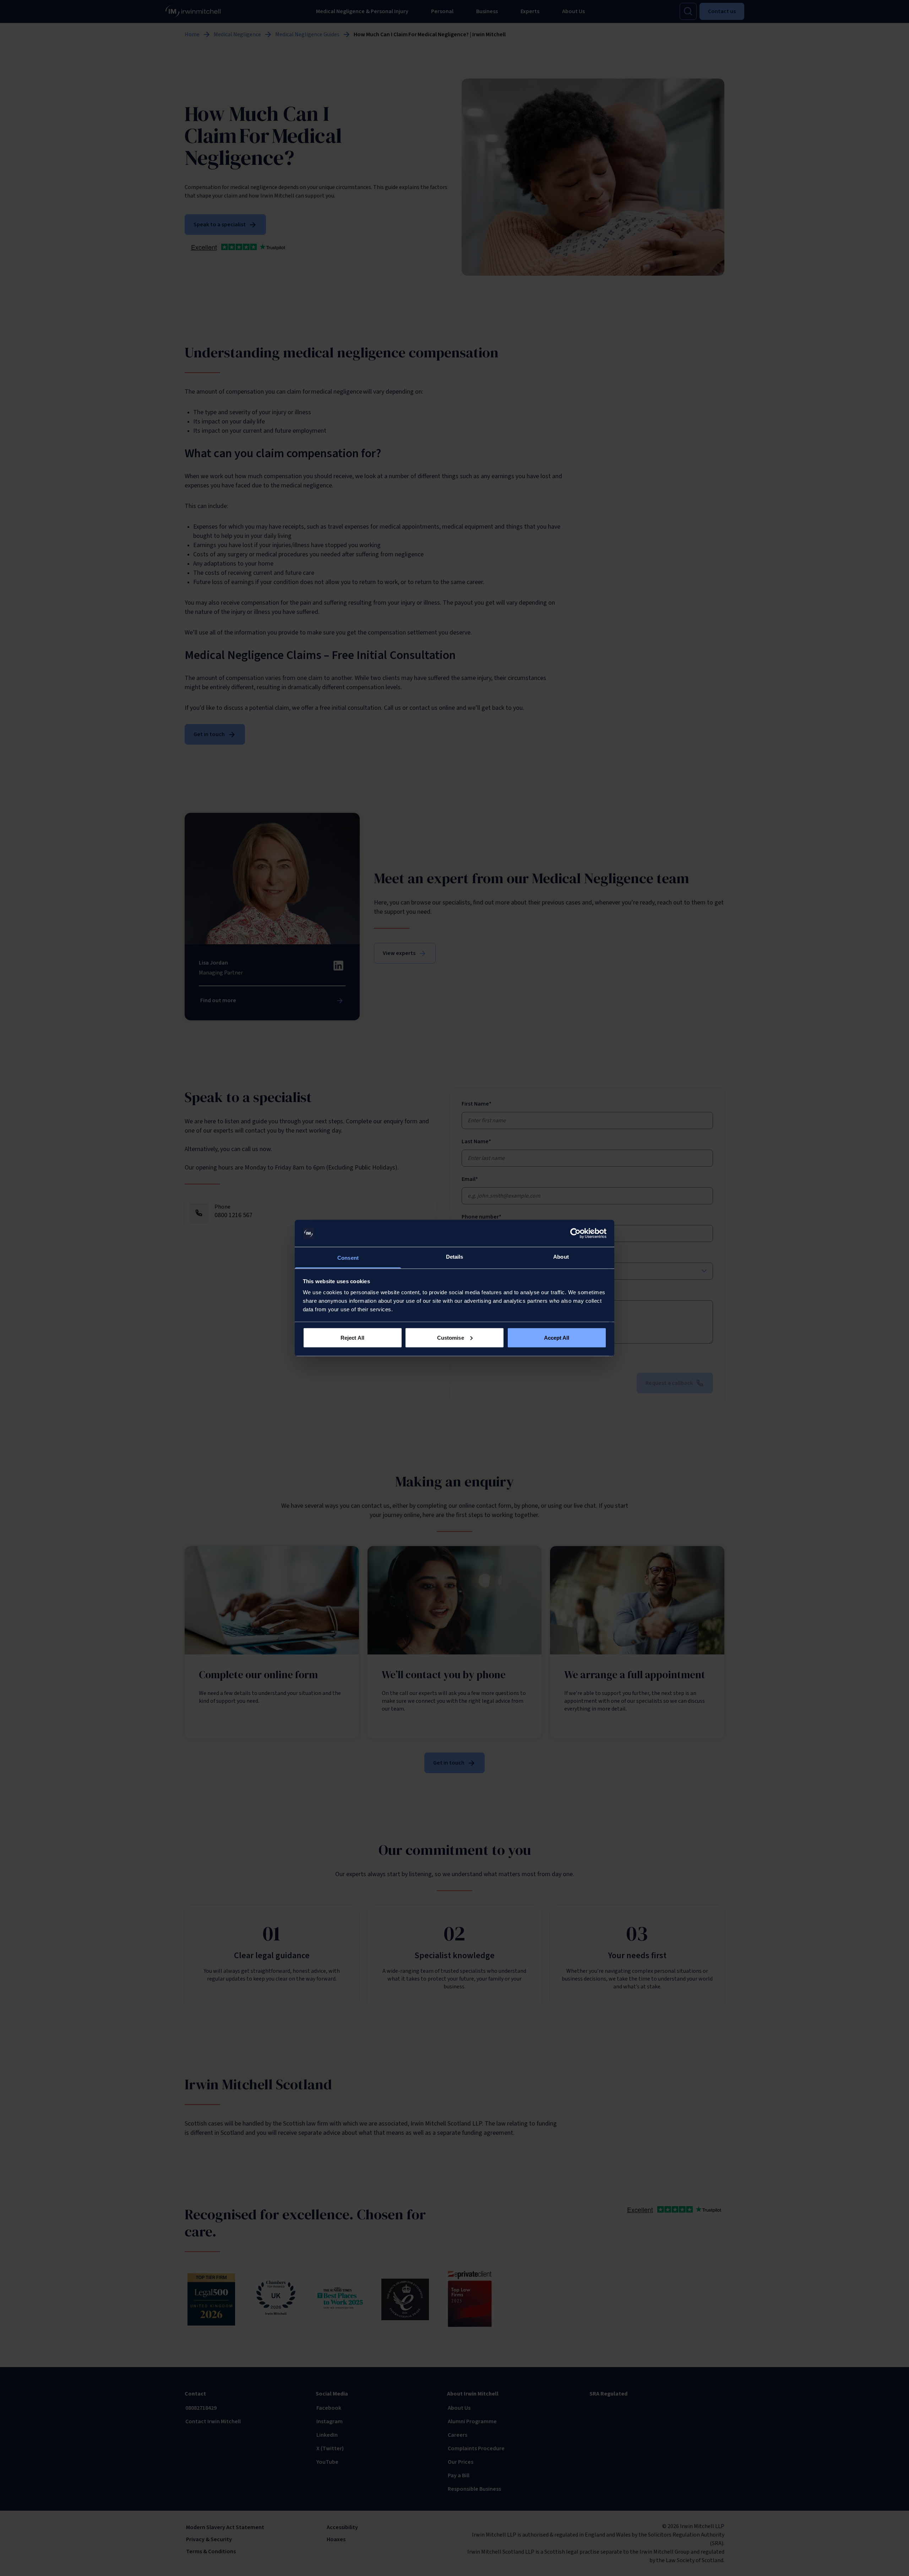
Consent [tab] (348, 1258)
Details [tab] (455, 1257)
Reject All (352, 1337)
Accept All (557, 1337)
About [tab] (561, 1257)
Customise (451, 1337)
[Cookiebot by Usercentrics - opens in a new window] (575, 1233)
